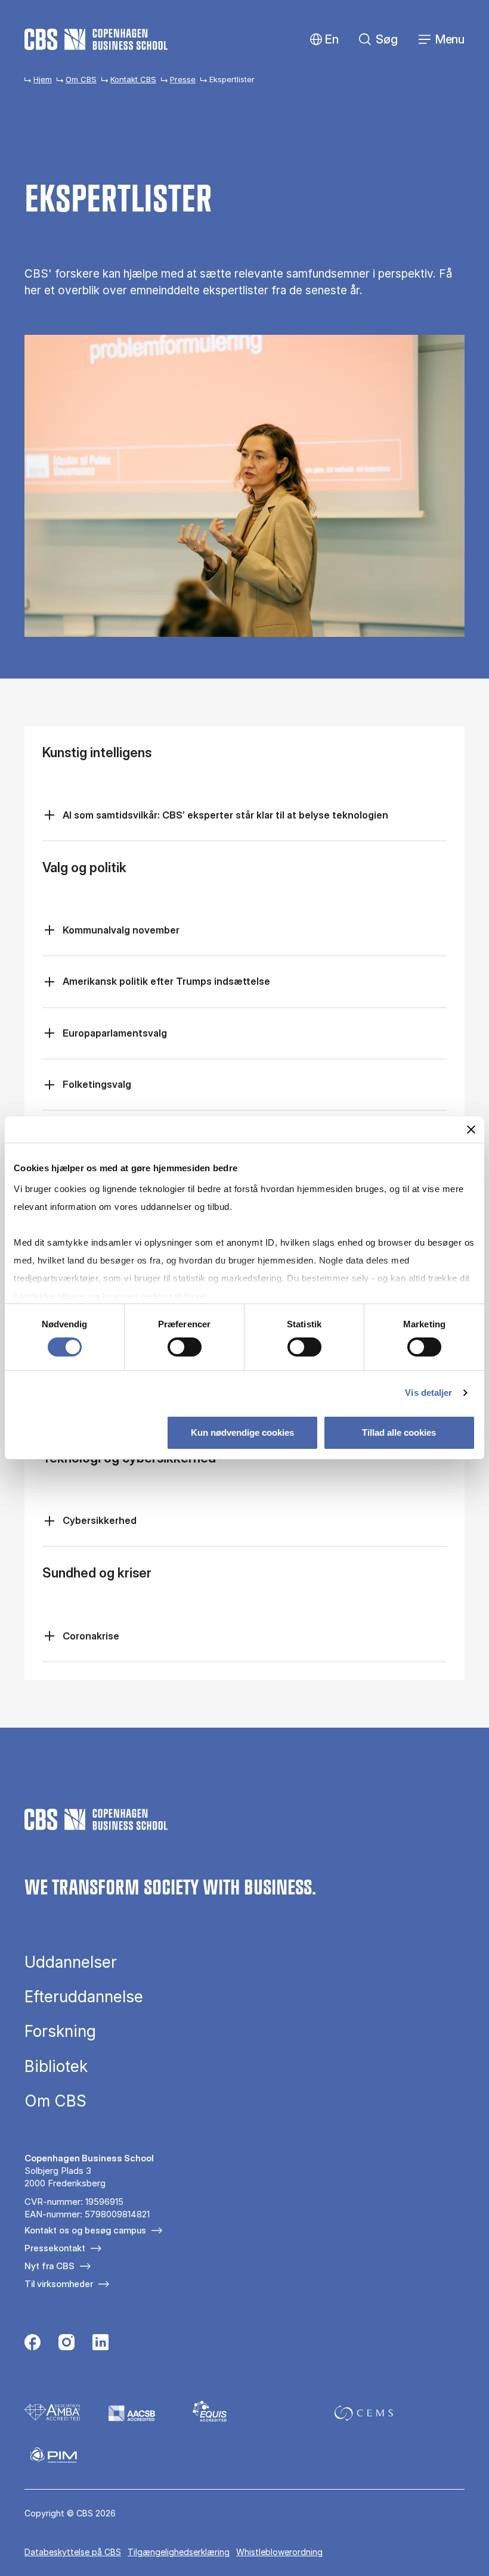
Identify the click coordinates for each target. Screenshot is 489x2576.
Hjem (43, 79)
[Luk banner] (471, 1130)
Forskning (60, 2031)
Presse (183, 79)
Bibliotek (56, 2067)
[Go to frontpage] (96, 39)
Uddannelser (71, 1962)
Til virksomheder (59, 2284)
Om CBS (81, 79)
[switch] (185, 1347)
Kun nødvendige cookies (242, 1432)
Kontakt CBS (133, 79)
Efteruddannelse (84, 1997)
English (322, 40)
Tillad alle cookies (399, 1432)
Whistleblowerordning (279, 2552)
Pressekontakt (55, 2248)
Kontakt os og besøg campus (85, 2230)
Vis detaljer (428, 1393)
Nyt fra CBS (49, 2266)
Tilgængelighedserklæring (179, 2552)
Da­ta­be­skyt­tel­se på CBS (73, 2552)
